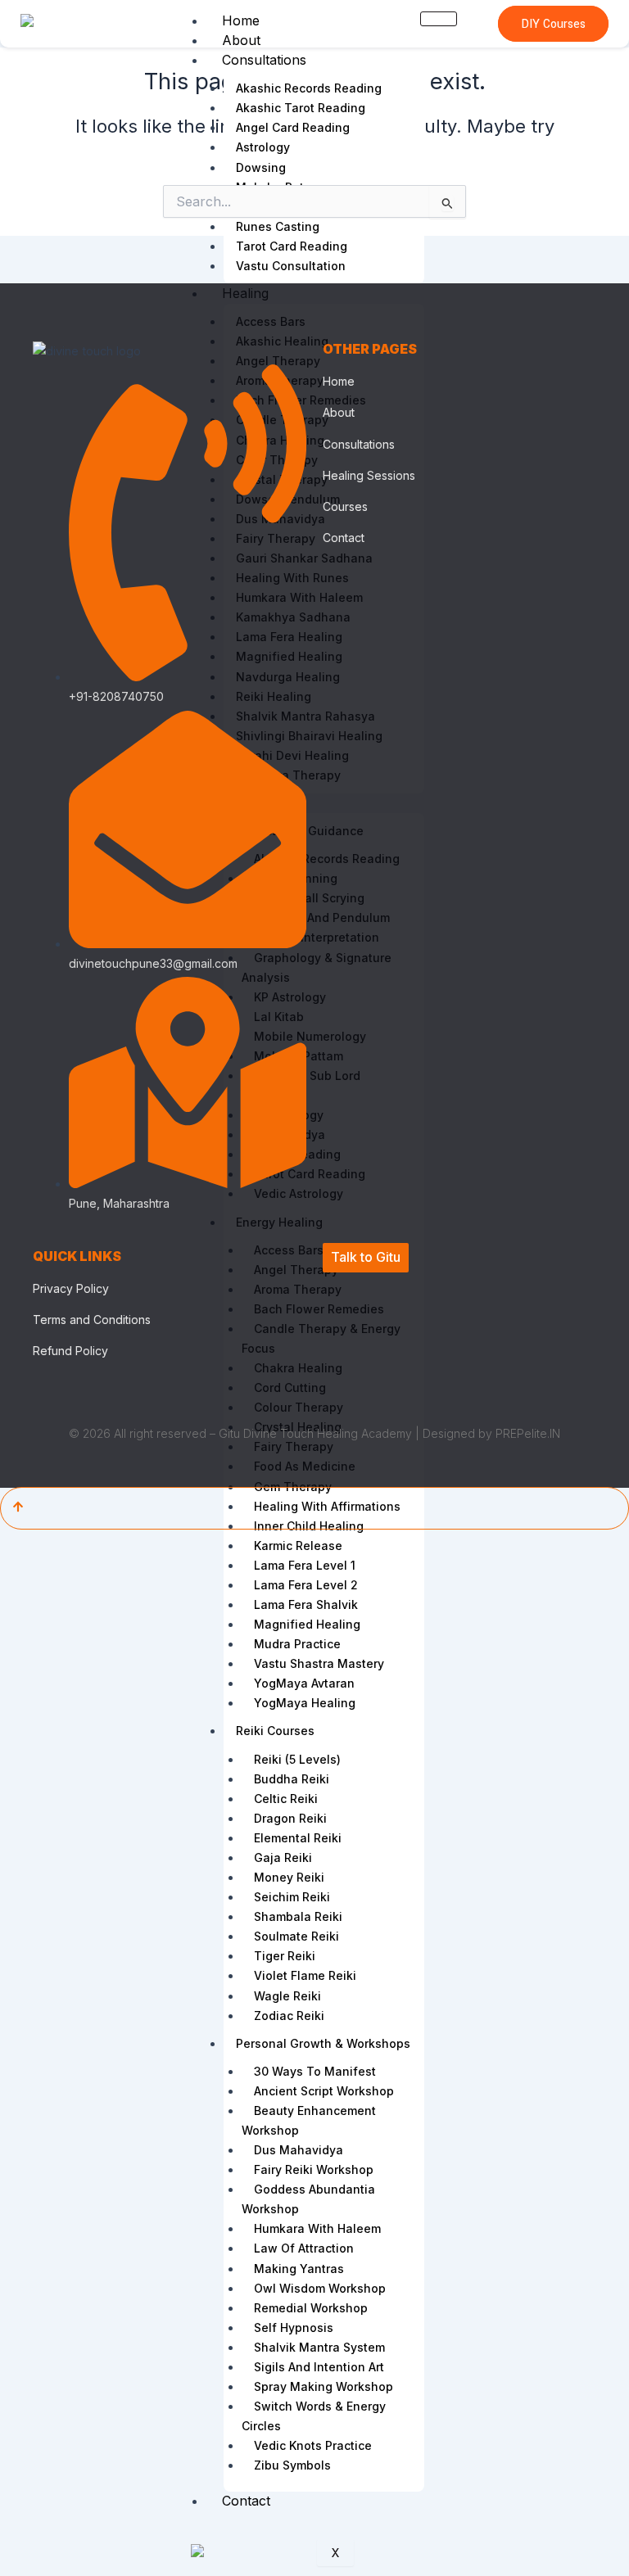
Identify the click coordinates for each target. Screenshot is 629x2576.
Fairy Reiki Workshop (314, 2169)
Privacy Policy (71, 1288)
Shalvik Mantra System (319, 2347)
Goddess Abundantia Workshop (308, 2199)
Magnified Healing (307, 1624)
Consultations (264, 60)
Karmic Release (298, 1546)
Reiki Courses (275, 1731)
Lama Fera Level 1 (305, 1565)
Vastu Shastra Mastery (319, 1663)
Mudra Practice (297, 1644)
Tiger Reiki (285, 1956)
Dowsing (261, 167)
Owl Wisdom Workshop (320, 2288)
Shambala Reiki (298, 1916)
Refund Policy (70, 1351)
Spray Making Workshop (324, 2386)
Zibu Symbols (292, 2465)
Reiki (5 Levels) (297, 1759)
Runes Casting (278, 226)
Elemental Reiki (298, 1838)
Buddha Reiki (292, 1779)
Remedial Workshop (311, 2308)
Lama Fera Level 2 (306, 1585)
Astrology (263, 147)
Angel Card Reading (293, 127)
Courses (345, 506)
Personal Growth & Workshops (323, 2043)
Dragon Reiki (290, 1818)
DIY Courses (553, 24)
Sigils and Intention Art (319, 2367)
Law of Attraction (304, 2248)
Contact (246, 2501)
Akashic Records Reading (309, 88)
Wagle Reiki (287, 1996)
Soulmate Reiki (296, 1936)
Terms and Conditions (92, 1320)
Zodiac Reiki (289, 2016)
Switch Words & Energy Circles (314, 2416)
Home (241, 20)
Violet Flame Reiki (305, 1975)
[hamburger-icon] (439, 19)
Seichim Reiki (292, 1897)
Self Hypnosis (294, 2327)
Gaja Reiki (283, 1857)
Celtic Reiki (286, 1799)
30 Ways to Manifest (315, 2071)
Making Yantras (299, 2269)
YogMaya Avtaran (304, 1683)
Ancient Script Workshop (324, 2091)
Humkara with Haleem (317, 2228)
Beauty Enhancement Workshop (309, 2120)
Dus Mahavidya (299, 2150)
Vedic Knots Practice (313, 2445)
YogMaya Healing (305, 1703)
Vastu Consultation (291, 266)
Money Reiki (289, 1877)
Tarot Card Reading (292, 246)
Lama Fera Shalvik (306, 1604)
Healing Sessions (369, 475)
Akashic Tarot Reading (301, 108)
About (241, 40)
